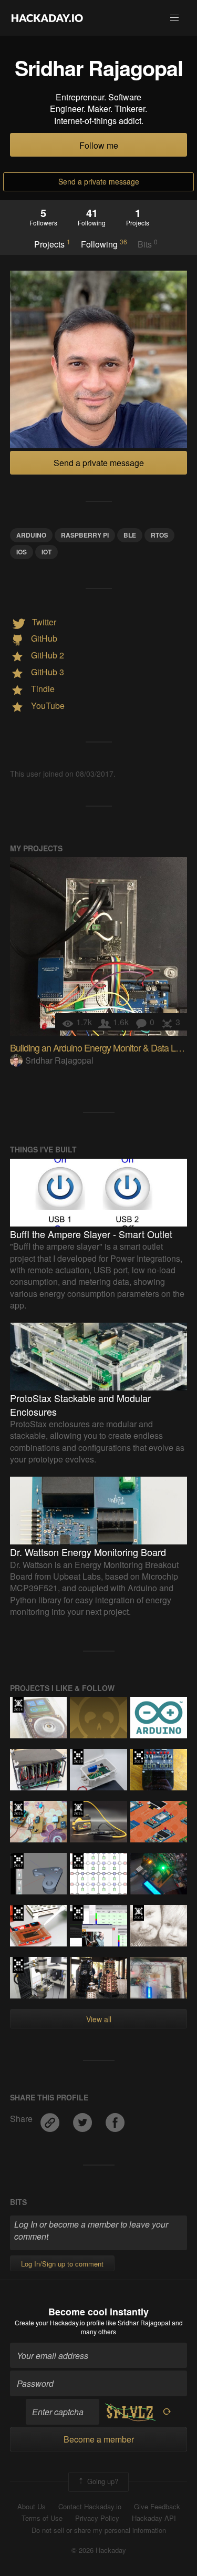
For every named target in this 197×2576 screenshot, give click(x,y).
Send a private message (99, 181)
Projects (52, 244)
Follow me (99, 145)
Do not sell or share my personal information (99, 2530)
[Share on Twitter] (84, 2119)
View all (99, 2019)
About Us (32, 2507)
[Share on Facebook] (115, 2119)
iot (46, 552)
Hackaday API (154, 2518)
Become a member (99, 2439)
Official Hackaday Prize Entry (18, 1705)
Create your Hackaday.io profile (60, 2322)
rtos (159, 535)
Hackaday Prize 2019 (78, 1757)
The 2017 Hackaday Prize (18, 1861)
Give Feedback (157, 2507)
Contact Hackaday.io (90, 2507)
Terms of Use (42, 2518)
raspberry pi (85, 535)
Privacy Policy (97, 2518)
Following (104, 244)
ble (130, 535)
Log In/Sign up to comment (62, 2264)
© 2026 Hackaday (99, 2550)
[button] (174, 18)
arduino (31, 535)
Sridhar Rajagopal (59, 1060)
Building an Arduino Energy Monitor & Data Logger (103, 1047)
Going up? (102, 2481)
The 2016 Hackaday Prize (78, 1861)
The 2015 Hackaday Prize (18, 1809)
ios (22, 552)
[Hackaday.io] (47, 18)
